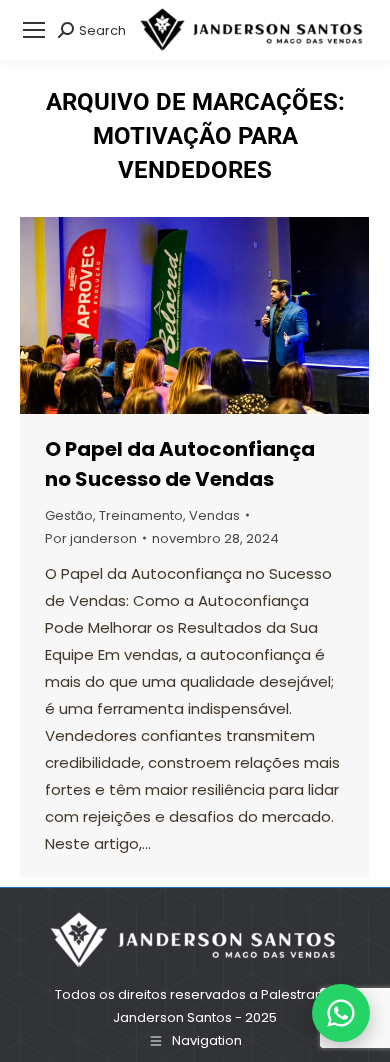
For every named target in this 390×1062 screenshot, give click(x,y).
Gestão (69, 515)
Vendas (214, 515)
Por (91, 538)
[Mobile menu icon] (34, 30)
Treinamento (141, 515)
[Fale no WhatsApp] (341, 1013)
